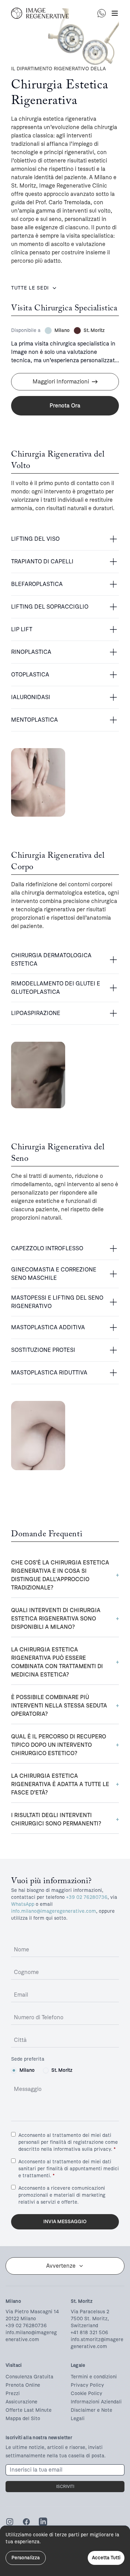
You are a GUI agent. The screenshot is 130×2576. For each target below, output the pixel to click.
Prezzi (13, 2393)
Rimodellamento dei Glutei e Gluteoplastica (56, 988)
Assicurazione (21, 2402)
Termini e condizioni (94, 2377)
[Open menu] (115, 13)
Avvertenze (61, 2266)
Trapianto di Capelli (42, 561)
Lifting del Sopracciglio (50, 607)
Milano (27, 2070)
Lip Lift (22, 629)
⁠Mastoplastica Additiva (48, 1327)
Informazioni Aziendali (96, 2402)
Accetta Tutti (106, 2558)
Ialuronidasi (31, 697)
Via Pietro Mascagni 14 (32, 2312)
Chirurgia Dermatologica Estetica (51, 960)
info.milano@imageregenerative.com (54, 1911)
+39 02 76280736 (87, 1897)
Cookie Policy (86, 2393)
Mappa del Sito (23, 2419)
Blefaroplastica (37, 584)
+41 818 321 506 (89, 2333)
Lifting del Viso (35, 539)
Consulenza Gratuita (29, 2377)
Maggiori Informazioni (61, 382)
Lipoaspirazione (36, 1013)
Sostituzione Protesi (43, 1350)
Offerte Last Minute (29, 2410)
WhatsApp (23, 1904)
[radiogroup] (65, 2070)
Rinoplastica (31, 652)
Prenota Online (23, 2385)
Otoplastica (30, 675)
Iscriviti (65, 2487)
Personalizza (26, 2558)
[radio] (14, 2070)
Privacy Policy (87, 2385)
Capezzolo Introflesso (47, 1248)
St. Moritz (62, 2070)
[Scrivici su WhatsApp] (102, 13)
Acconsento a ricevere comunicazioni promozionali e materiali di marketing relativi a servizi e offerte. (62, 2195)
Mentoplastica (34, 720)
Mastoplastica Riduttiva (49, 1373)
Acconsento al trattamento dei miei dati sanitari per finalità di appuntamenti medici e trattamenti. (69, 2169)
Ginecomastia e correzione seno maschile (54, 1274)
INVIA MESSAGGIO (65, 2222)
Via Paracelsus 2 (90, 2312)
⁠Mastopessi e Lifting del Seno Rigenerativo (57, 1302)
